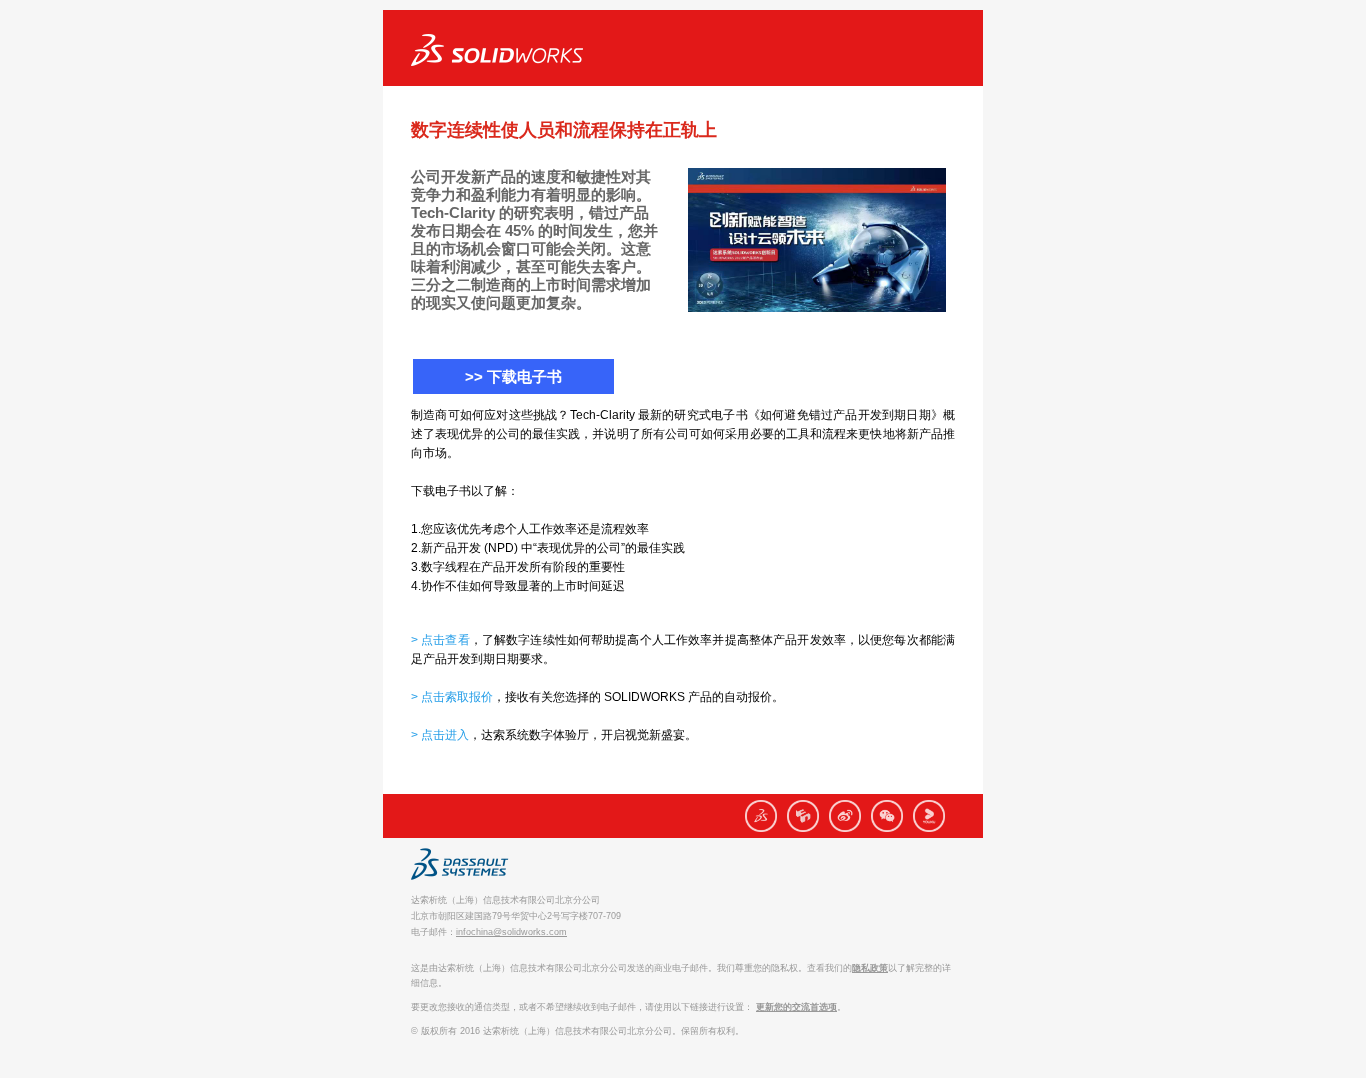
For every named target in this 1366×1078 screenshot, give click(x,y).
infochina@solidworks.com (511, 932)
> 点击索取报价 (452, 697)
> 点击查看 (440, 640)
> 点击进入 (440, 735)
